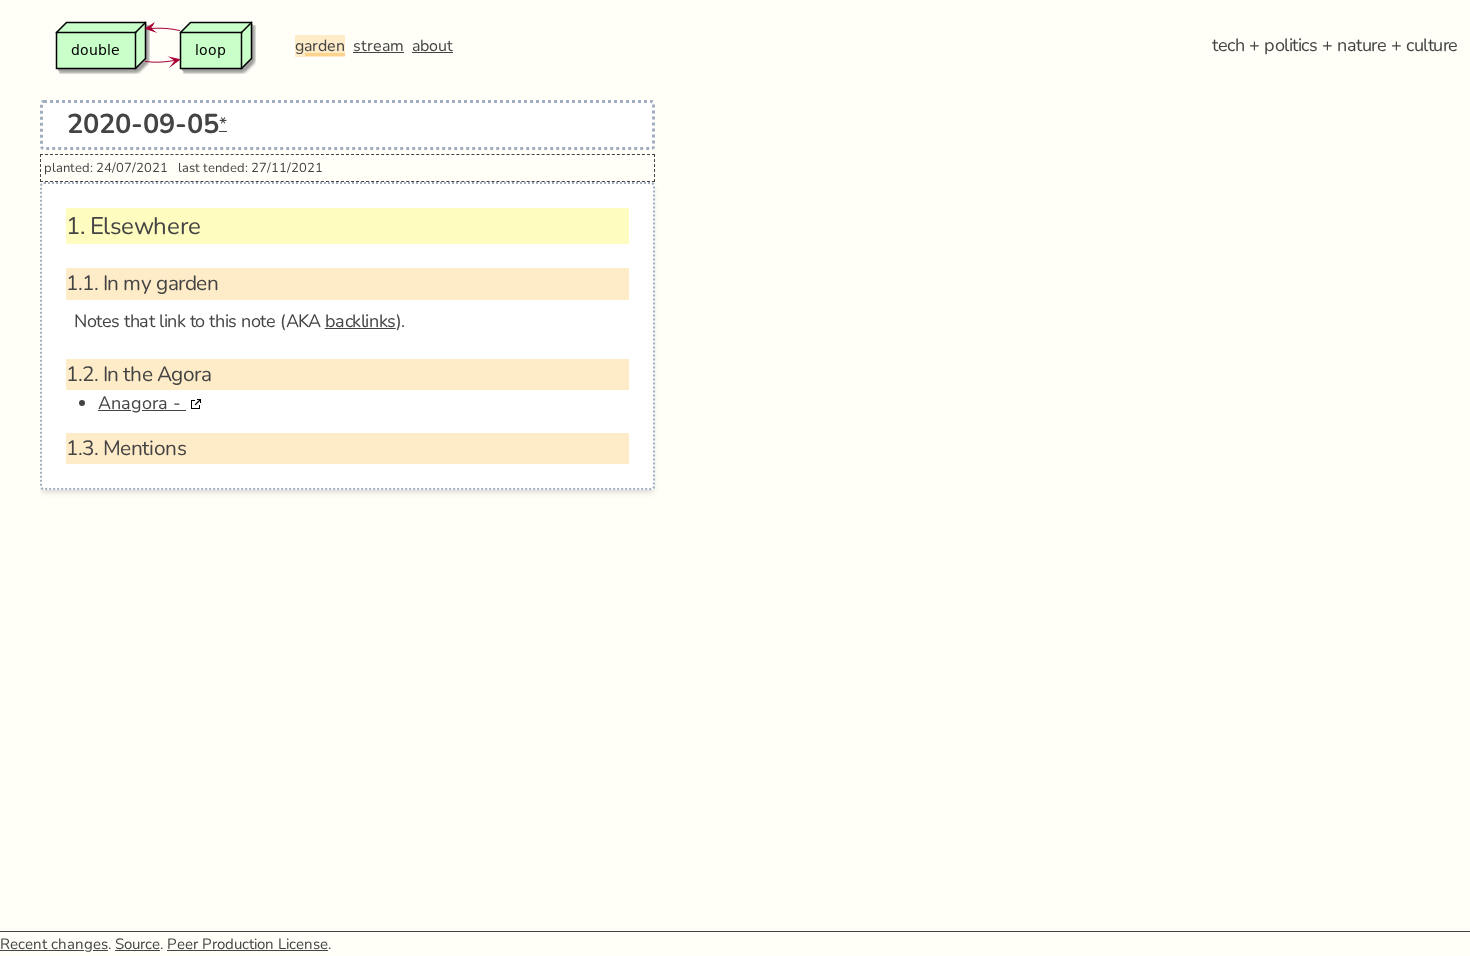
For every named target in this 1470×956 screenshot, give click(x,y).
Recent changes (54, 944)
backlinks (360, 321)
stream (378, 46)
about (432, 46)
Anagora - (142, 403)
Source (137, 944)
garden (320, 46)
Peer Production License (247, 944)
